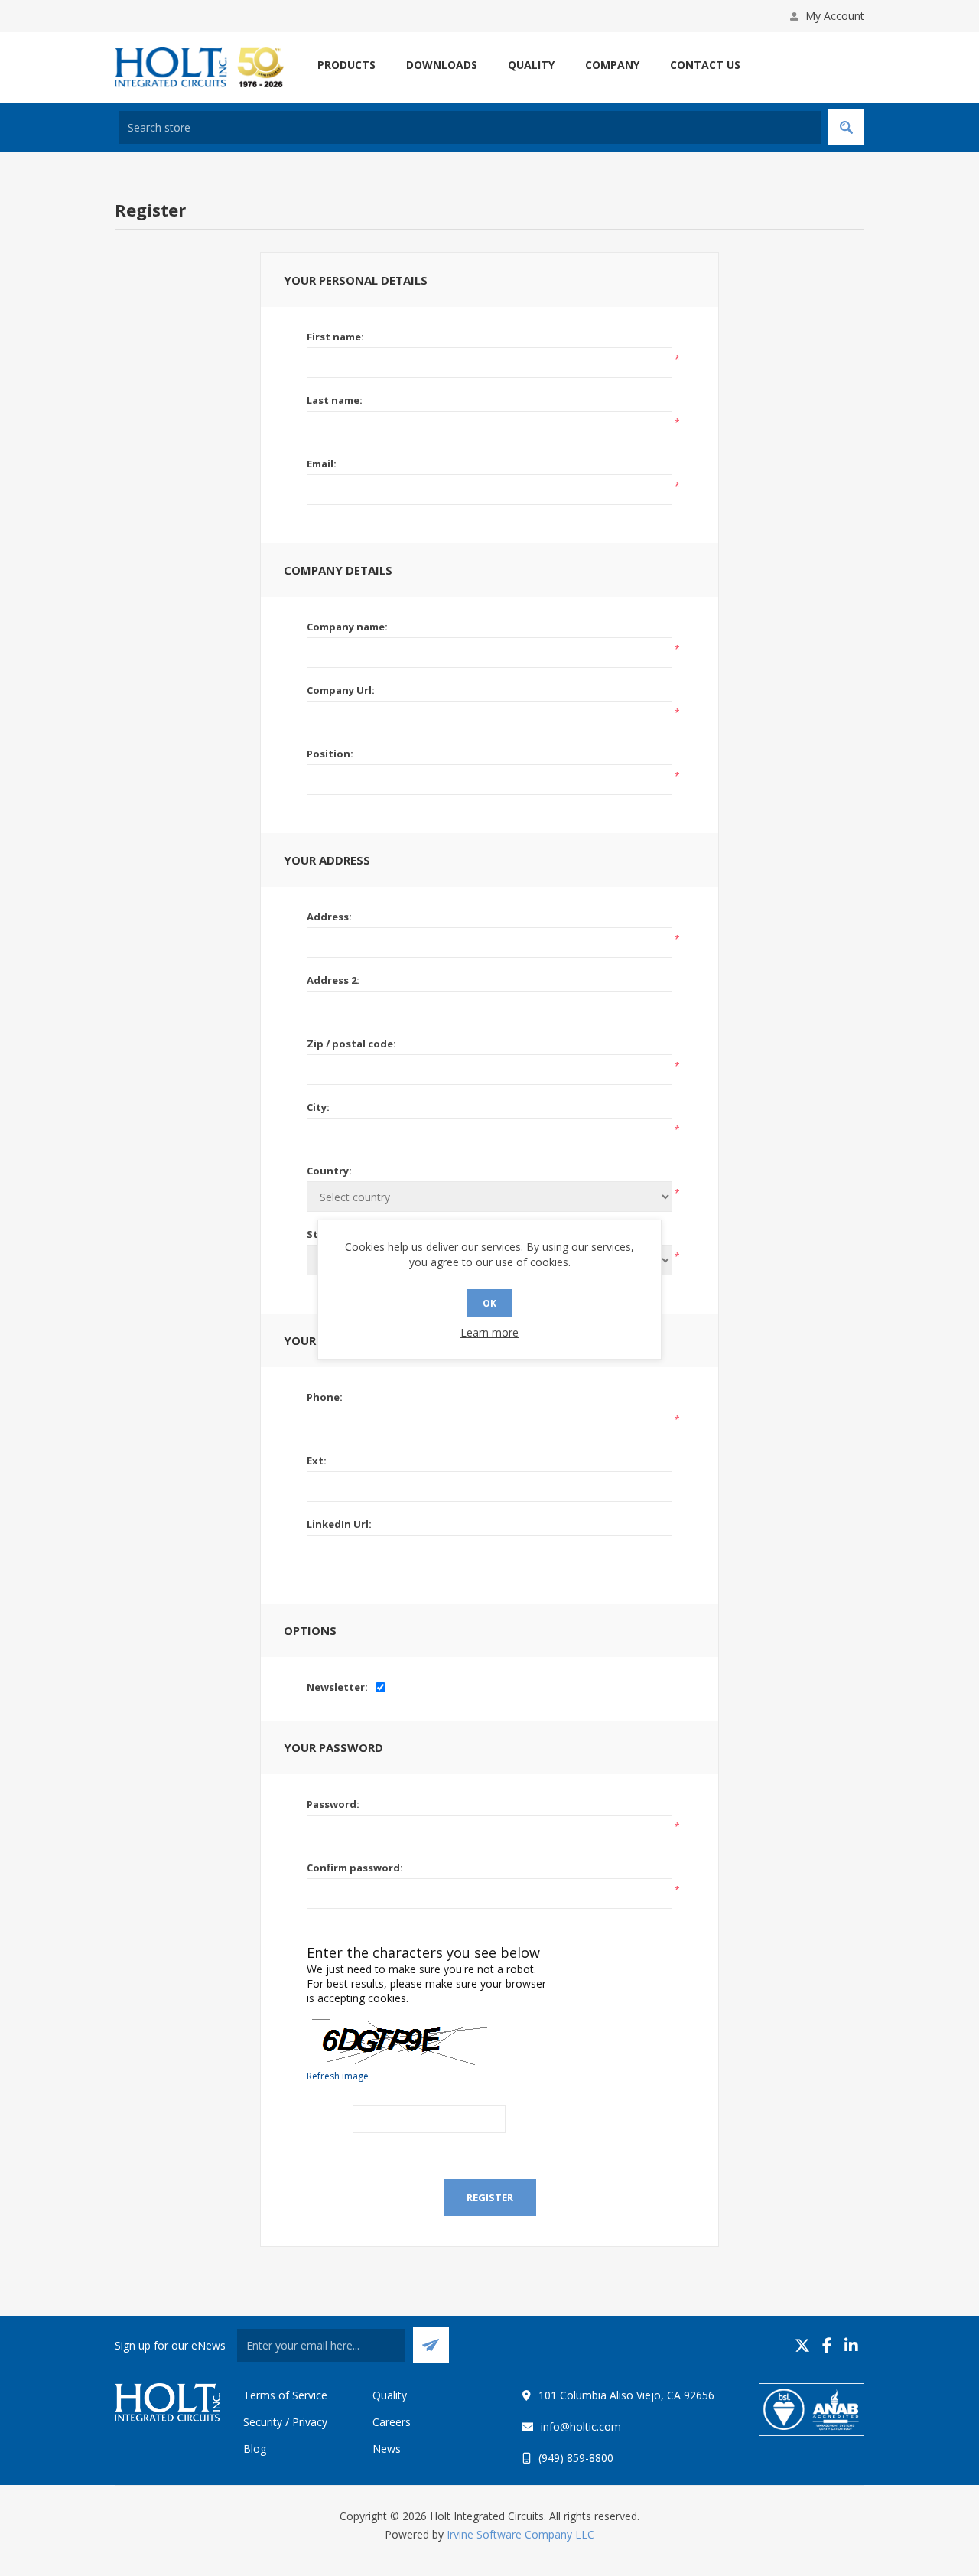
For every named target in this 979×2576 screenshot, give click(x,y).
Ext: (317, 1461)
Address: (329, 917)
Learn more (489, 1332)
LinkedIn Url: (339, 1524)
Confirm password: (355, 1868)
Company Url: (341, 690)
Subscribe (431, 2345)
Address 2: (333, 980)
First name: (335, 337)
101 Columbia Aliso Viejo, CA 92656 (626, 2395)
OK (489, 1303)
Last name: (335, 400)
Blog (255, 2449)
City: (318, 1107)
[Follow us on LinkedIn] (851, 2345)
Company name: (347, 627)
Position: (330, 754)
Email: (322, 464)
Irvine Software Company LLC (520, 2534)
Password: (333, 1804)
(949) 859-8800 (576, 2458)
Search (846, 127)
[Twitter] (802, 2345)
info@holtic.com (581, 2426)
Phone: (325, 1397)
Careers (392, 2422)
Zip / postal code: (351, 1044)
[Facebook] (827, 2345)
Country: (329, 1171)
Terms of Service (285, 2395)
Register (490, 2197)
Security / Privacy (285, 2422)
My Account (835, 16)
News (387, 2449)
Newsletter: (337, 1687)
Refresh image (338, 2076)
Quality (390, 2395)
